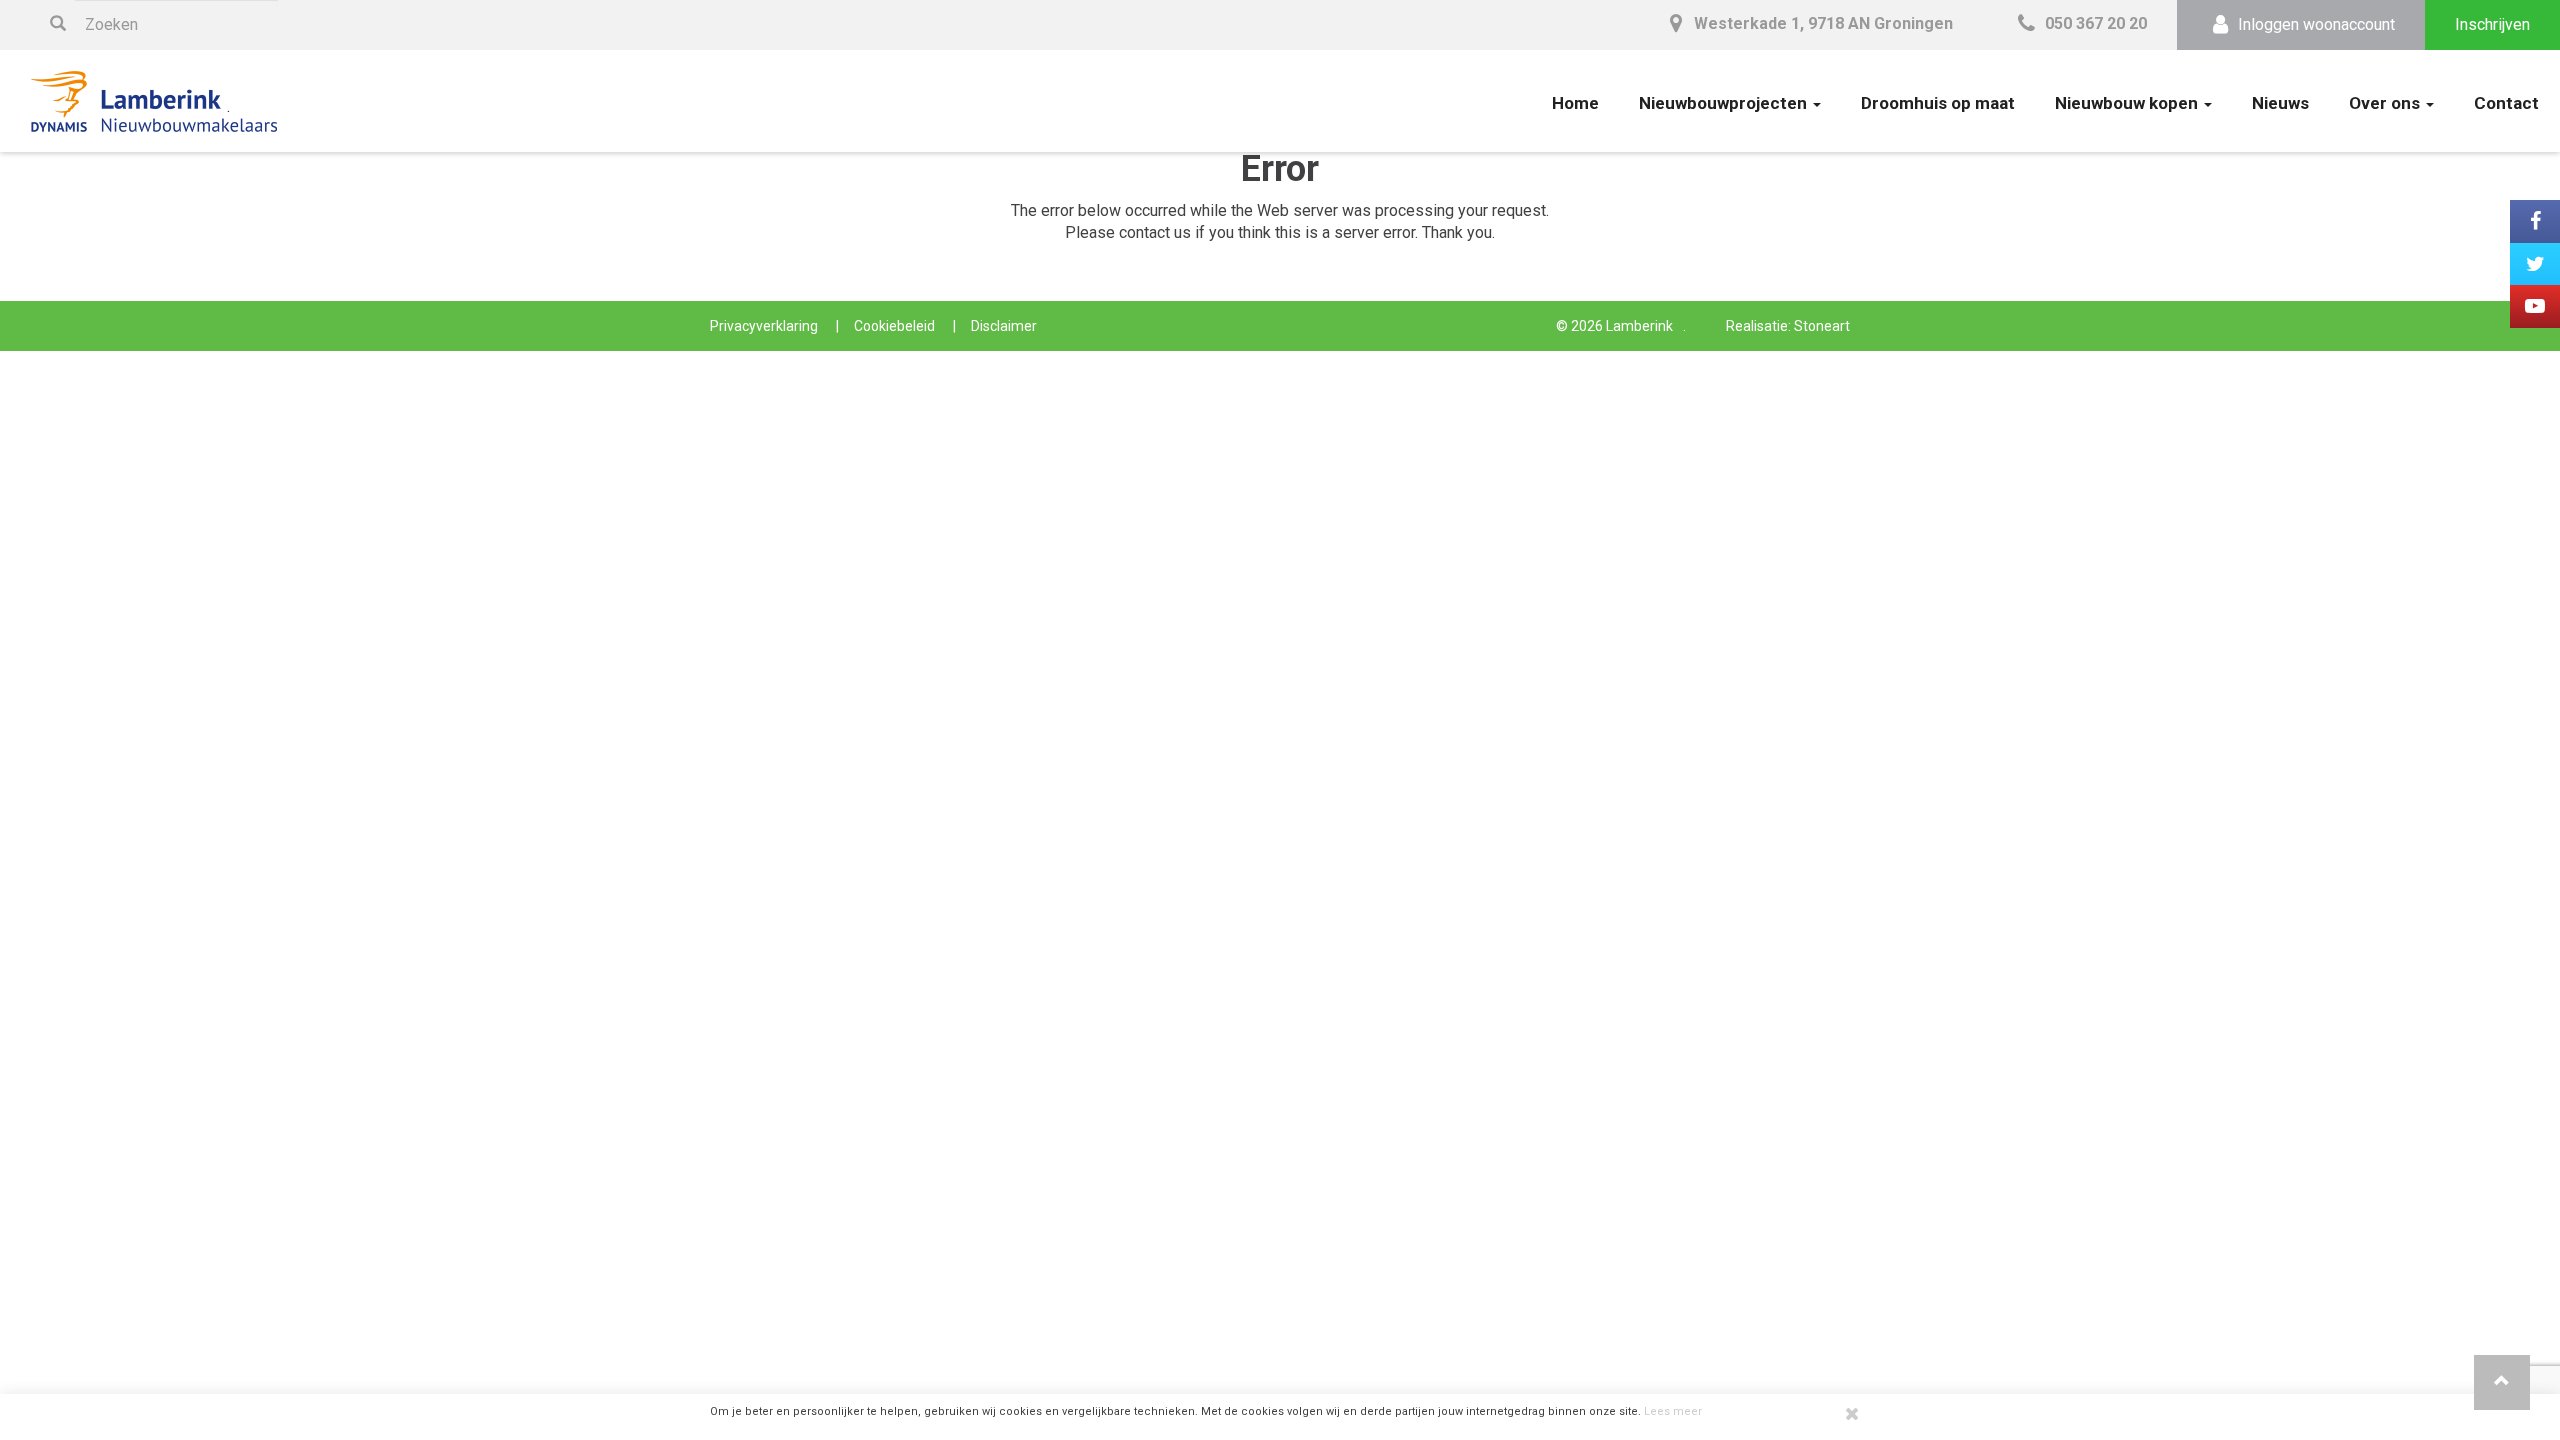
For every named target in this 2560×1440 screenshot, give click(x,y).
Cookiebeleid (894, 326)
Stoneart (1822, 326)
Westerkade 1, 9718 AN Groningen (1821, 23)
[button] (2502, 1382)
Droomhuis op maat (1938, 103)
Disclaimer (1004, 326)
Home (1575, 103)
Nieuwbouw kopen (2128, 103)
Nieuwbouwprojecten (1725, 103)
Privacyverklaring (764, 326)
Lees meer (1673, 1411)
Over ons (2386, 103)
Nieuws (2280, 103)
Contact (2506, 103)
